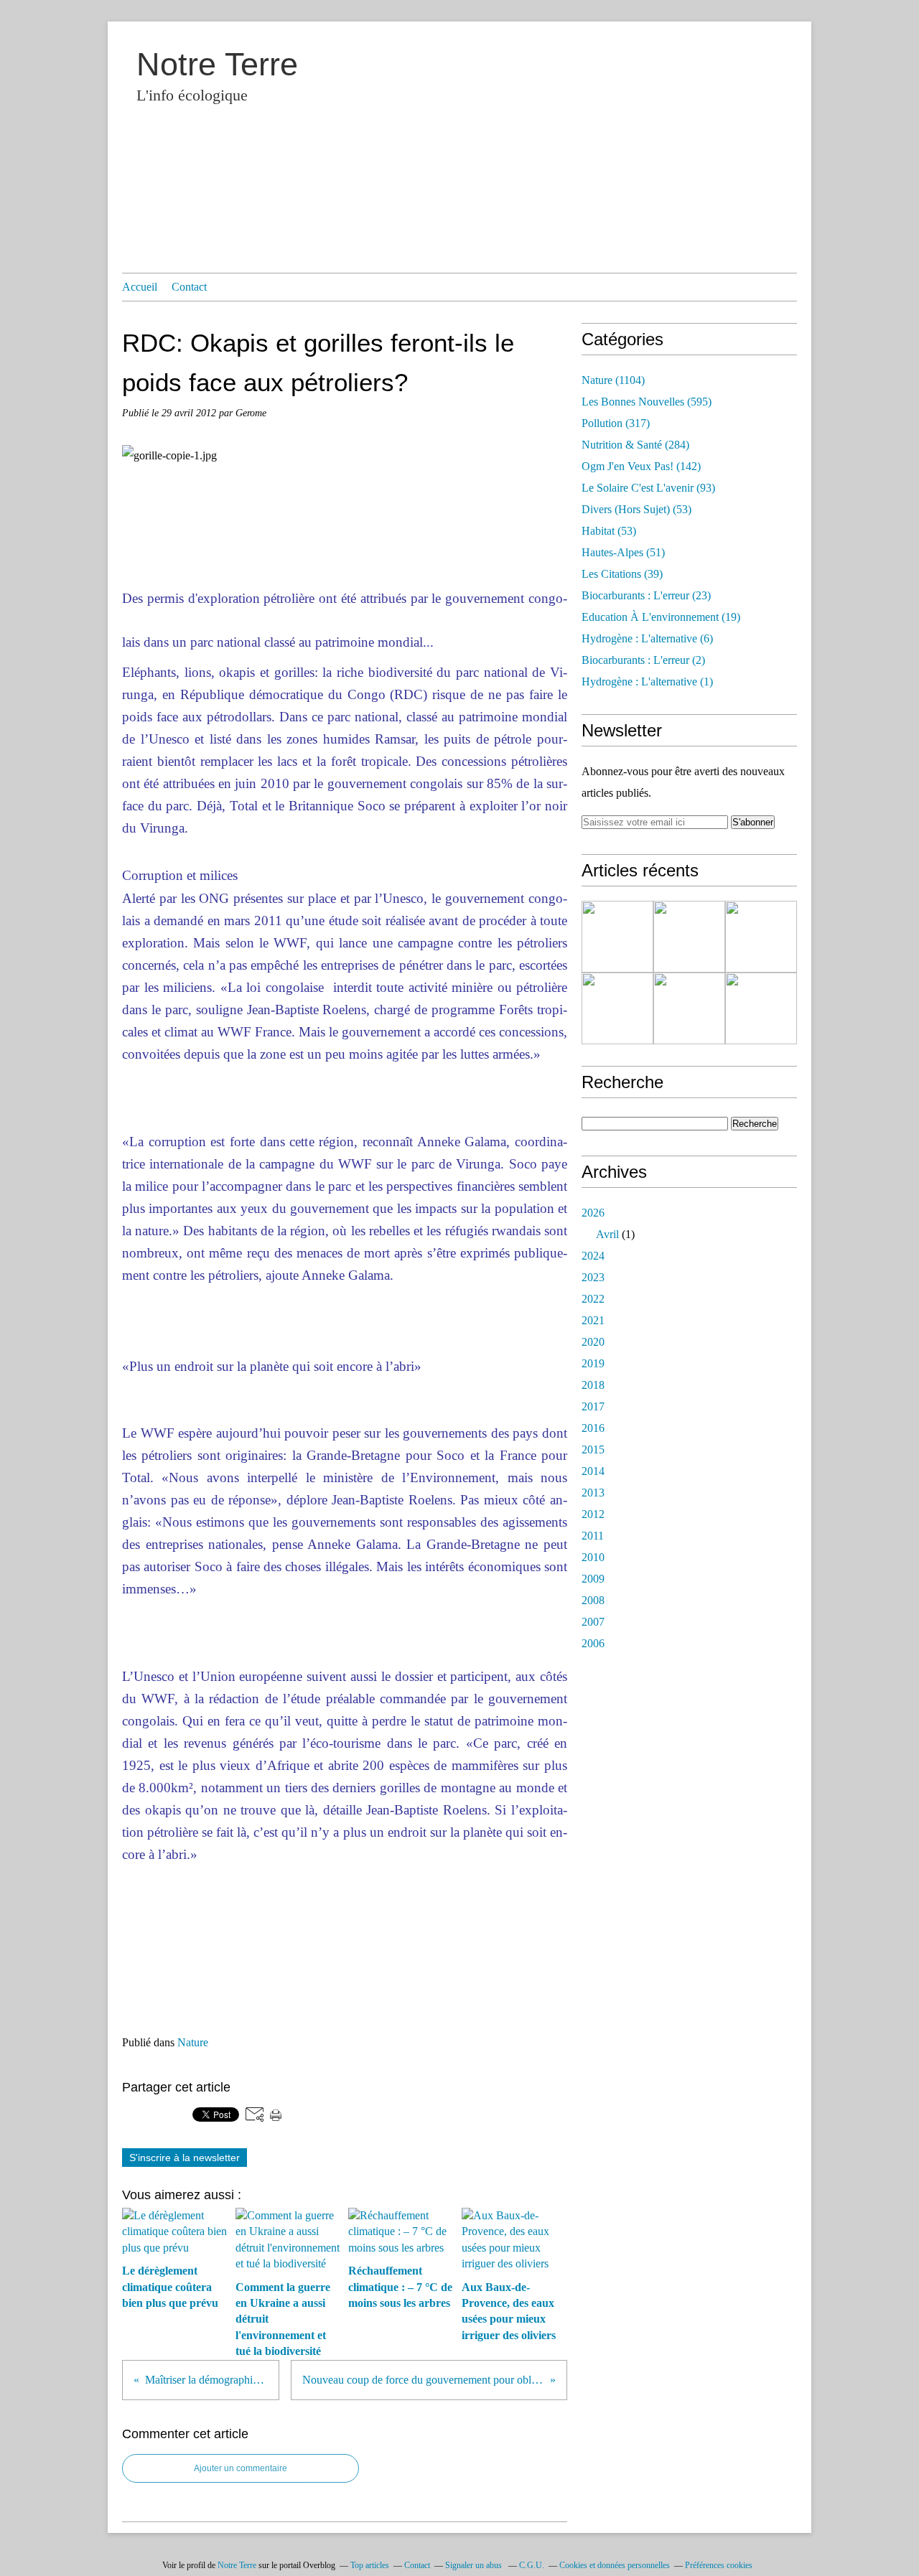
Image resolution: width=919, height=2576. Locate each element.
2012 (593, 1514)
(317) (616, 423)
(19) (661, 617)
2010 (593, 1557)
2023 (593, 1277)
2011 (593, 1536)
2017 (593, 1406)
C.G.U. (532, 2565)
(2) (643, 660)
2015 (593, 1449)
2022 (593, 1299)
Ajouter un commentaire (241, 2468)
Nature (193, 2042)
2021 (593, 1320)
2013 (593, 1493)
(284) (635, 445)
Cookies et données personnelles (615, 2565)
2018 (593, 1385)
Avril (607, 1234)
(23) (646, 595)
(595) (647, 402)
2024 (593, 1256)
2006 (593, 1643)
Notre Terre (217, 64)
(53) (636, 509)
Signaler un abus (475, 2565)
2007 (593, 1622)
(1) (647, 682)
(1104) (613, 380)
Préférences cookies (719, 2565)
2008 (593, 1600)
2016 (593, 1428)
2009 (593, 1579)
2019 (593, 1363)
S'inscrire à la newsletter (185, 2158)
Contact (189, 287)
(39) (622, 574)
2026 (593, 1213)
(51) (623, 552)
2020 (593, 1342)
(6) (647, 638)
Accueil (140, 287)
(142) (641, 466)
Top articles (370, 2565)
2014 (593, 1471)
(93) (648, 488)
